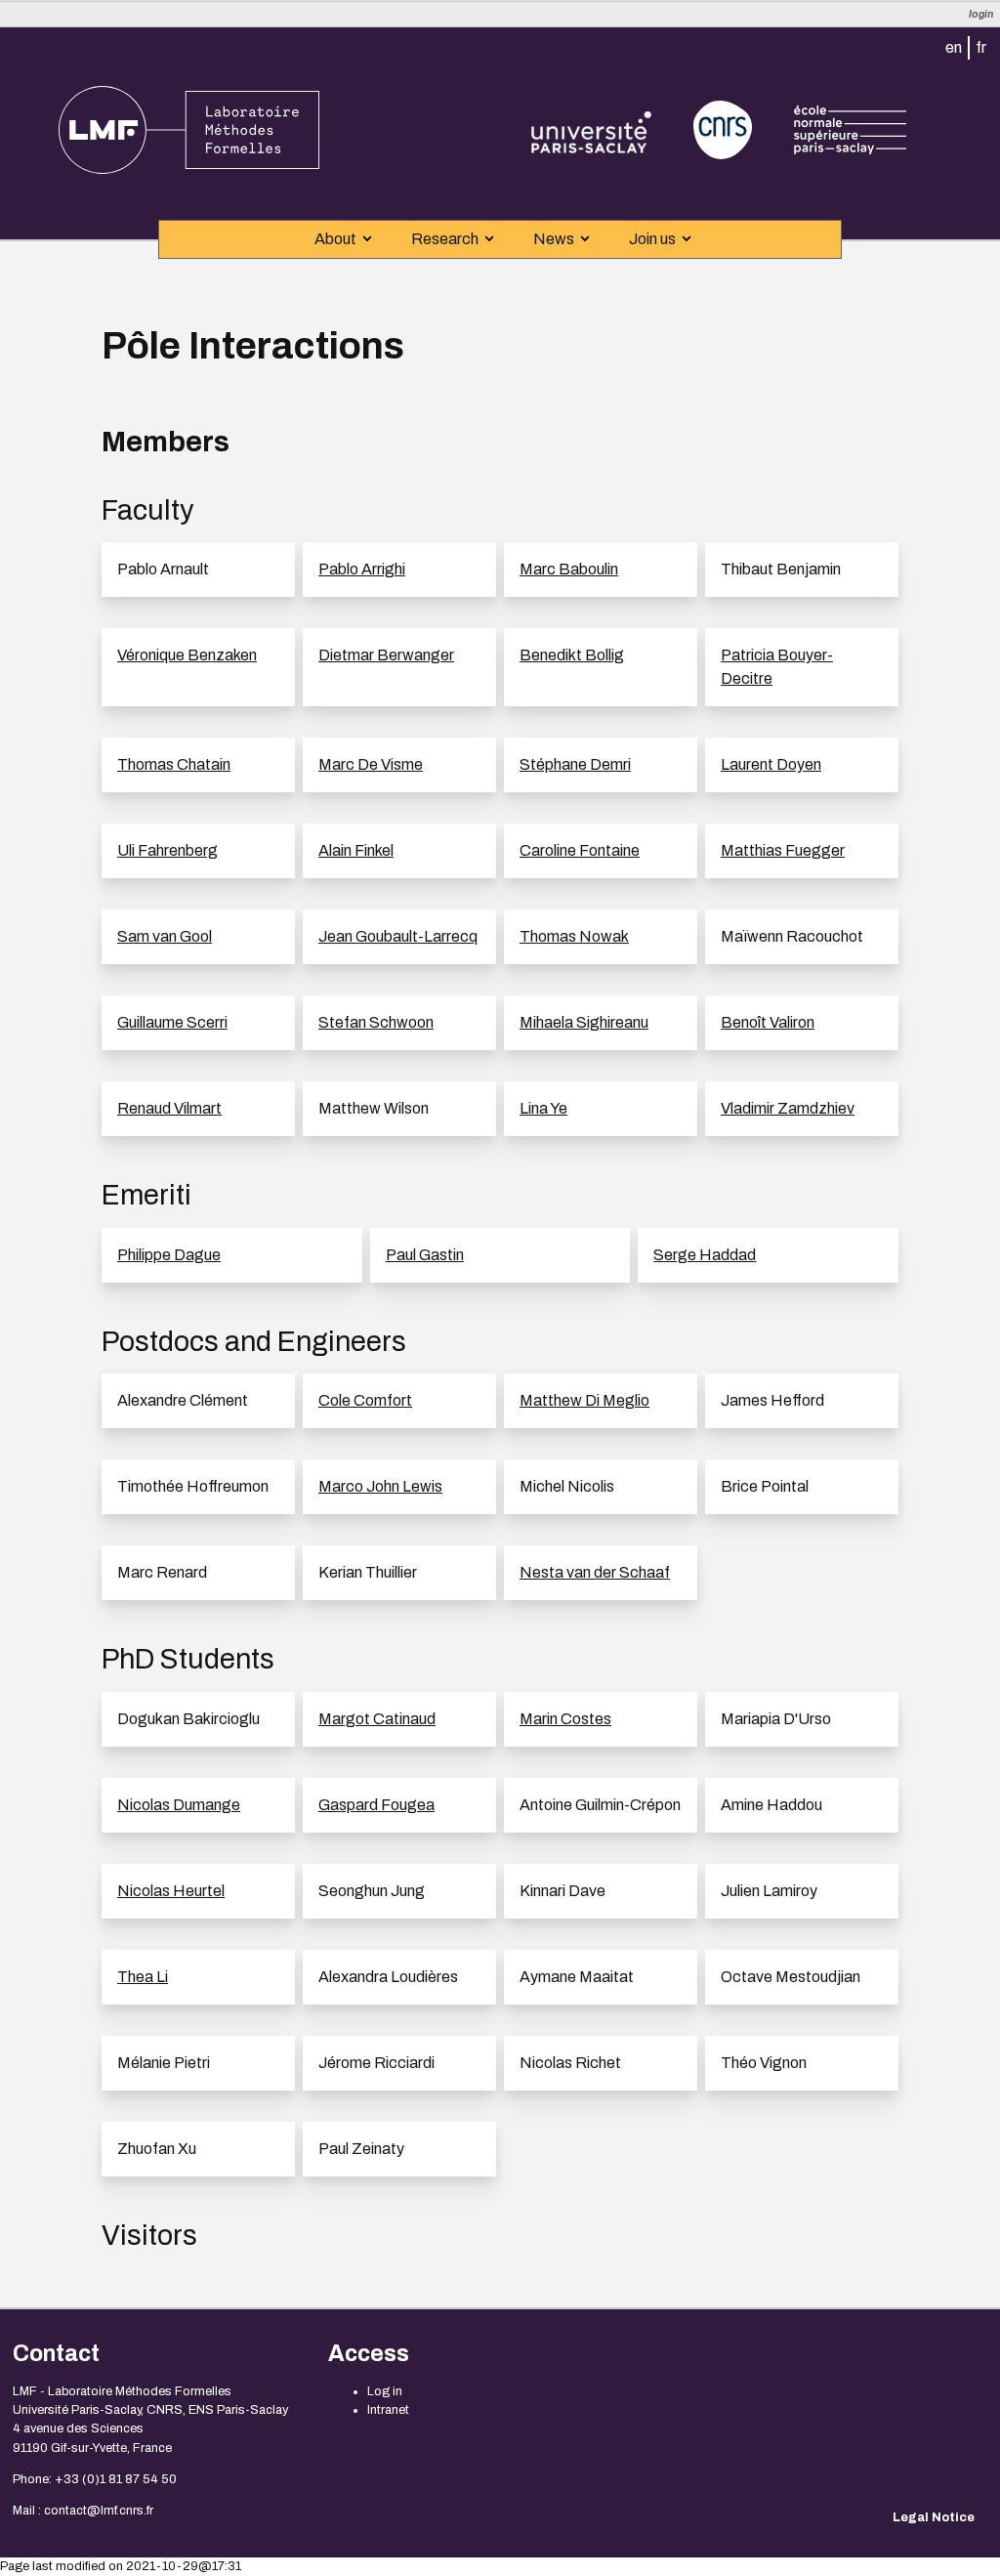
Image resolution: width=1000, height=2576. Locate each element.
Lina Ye (543, 1108)
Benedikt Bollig (572, 655)
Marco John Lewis (380, 1486)
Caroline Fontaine (580, 850)
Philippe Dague (169, 1255)
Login (981, 14)
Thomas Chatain (174, 764)
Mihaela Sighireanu (584, 1022)
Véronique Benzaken (187, 655)
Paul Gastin (425, 1255)
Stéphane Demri (575, 764)
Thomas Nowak (574, 936)
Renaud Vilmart (169, 1108)
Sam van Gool (165, 936)
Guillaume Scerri (172, 1022)
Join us (652, 239)
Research (445, 239)
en (954, 47)
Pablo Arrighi (362, 569)
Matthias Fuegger (783, 850)
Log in (385, 2391)
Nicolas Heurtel (171, 1891)
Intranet (388, 2410)
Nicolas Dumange (179, 1805)
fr (981, 47)
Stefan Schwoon (376, 1022)
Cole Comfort (365, 1400)
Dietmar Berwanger (386, 655)
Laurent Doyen (771, 764)
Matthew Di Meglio (584, 1400)
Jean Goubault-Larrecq (398, 936)
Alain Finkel (356, 850)
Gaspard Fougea (376, 1805)
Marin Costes (565, 1719)
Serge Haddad (705, 1255)
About (335, 239)
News (554, 239)
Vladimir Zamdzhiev (788, 1108)
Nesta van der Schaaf (595, 1572)
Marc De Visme (371, 764)
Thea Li (143, 1977)
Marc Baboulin (569, 569)
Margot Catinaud (377, 1719)
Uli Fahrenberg (167, 850)
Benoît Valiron (768, 1022)
